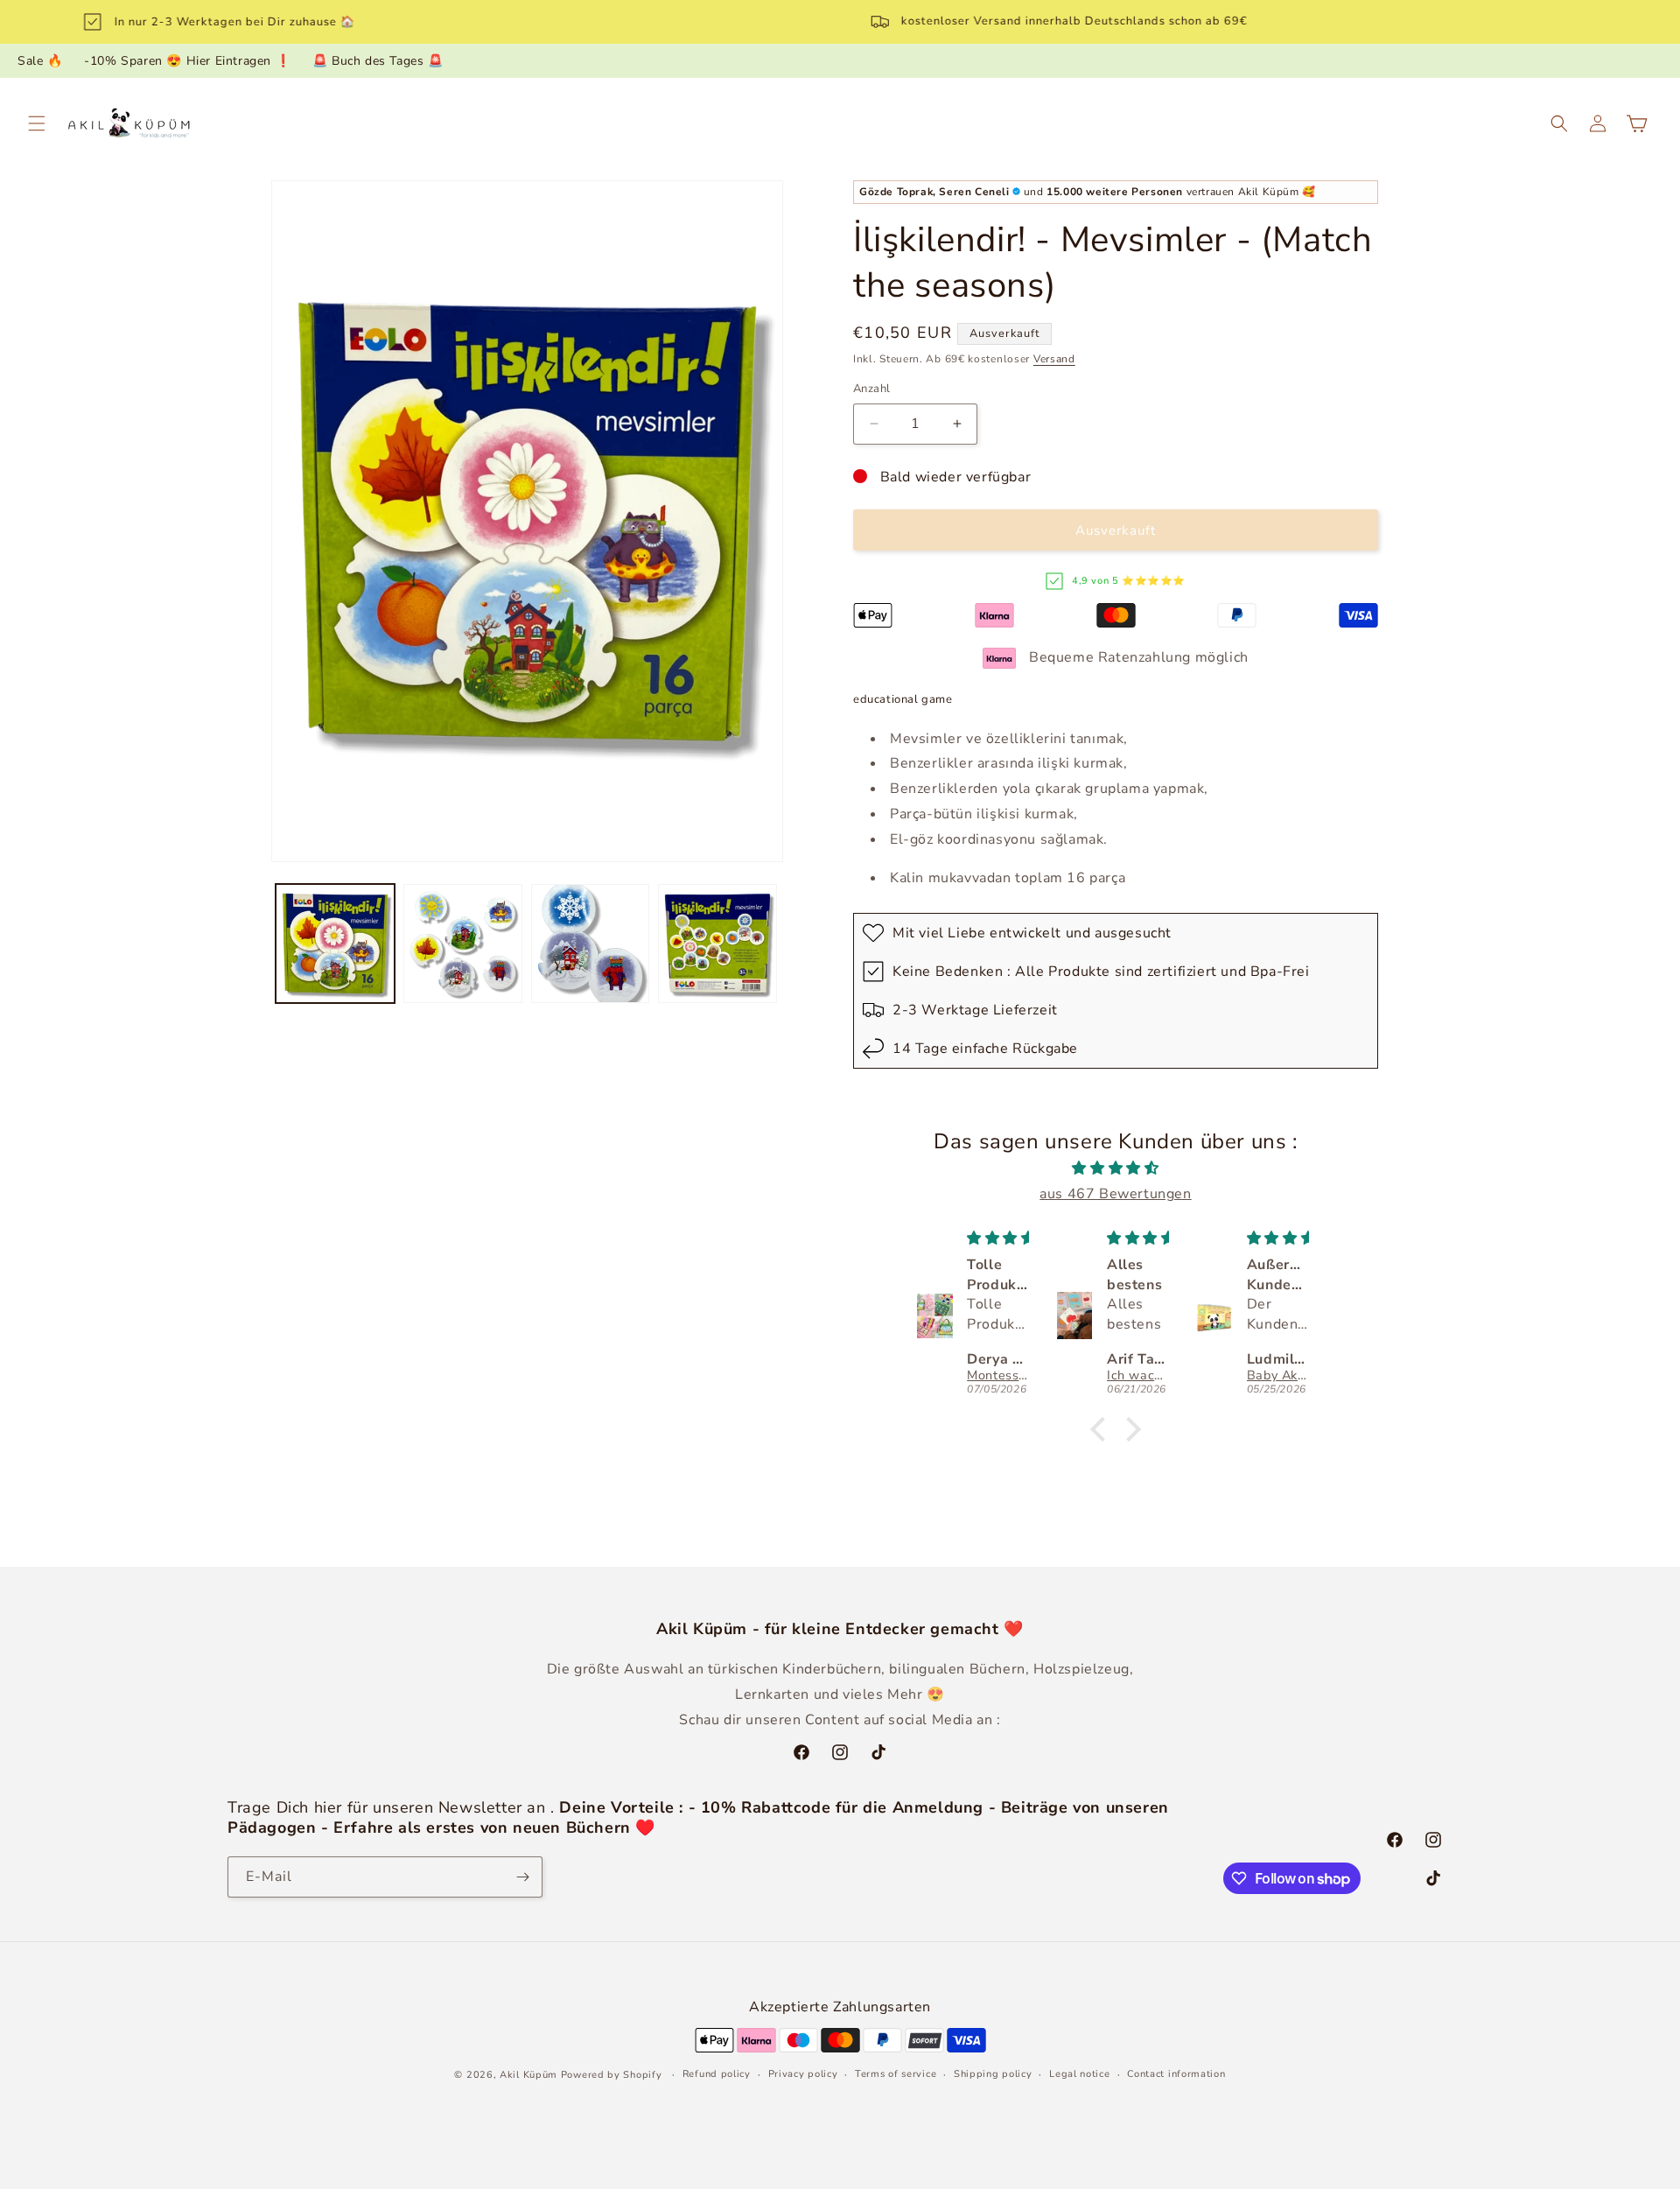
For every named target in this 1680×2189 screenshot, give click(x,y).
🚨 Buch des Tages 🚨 (378, 61)
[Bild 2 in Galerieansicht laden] (463, 944)
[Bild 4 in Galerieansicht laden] (717, 944)
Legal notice (1079, 2074)
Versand (1054, 359)
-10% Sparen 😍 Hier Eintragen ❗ (187, 61)
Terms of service (896, 2074)
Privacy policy (803, 2074)
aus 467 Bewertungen (1115, 1194)
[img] (1116, 1168)
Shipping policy (993, 2074)
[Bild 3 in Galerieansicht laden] (591, 944)
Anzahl (871, 389)
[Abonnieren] (522, 1877)
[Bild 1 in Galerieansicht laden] (335, 944)
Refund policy (717, 2074)
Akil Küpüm (528, 2075)
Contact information (1176, 2074)
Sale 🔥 (40, 61)
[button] (37, 123)
